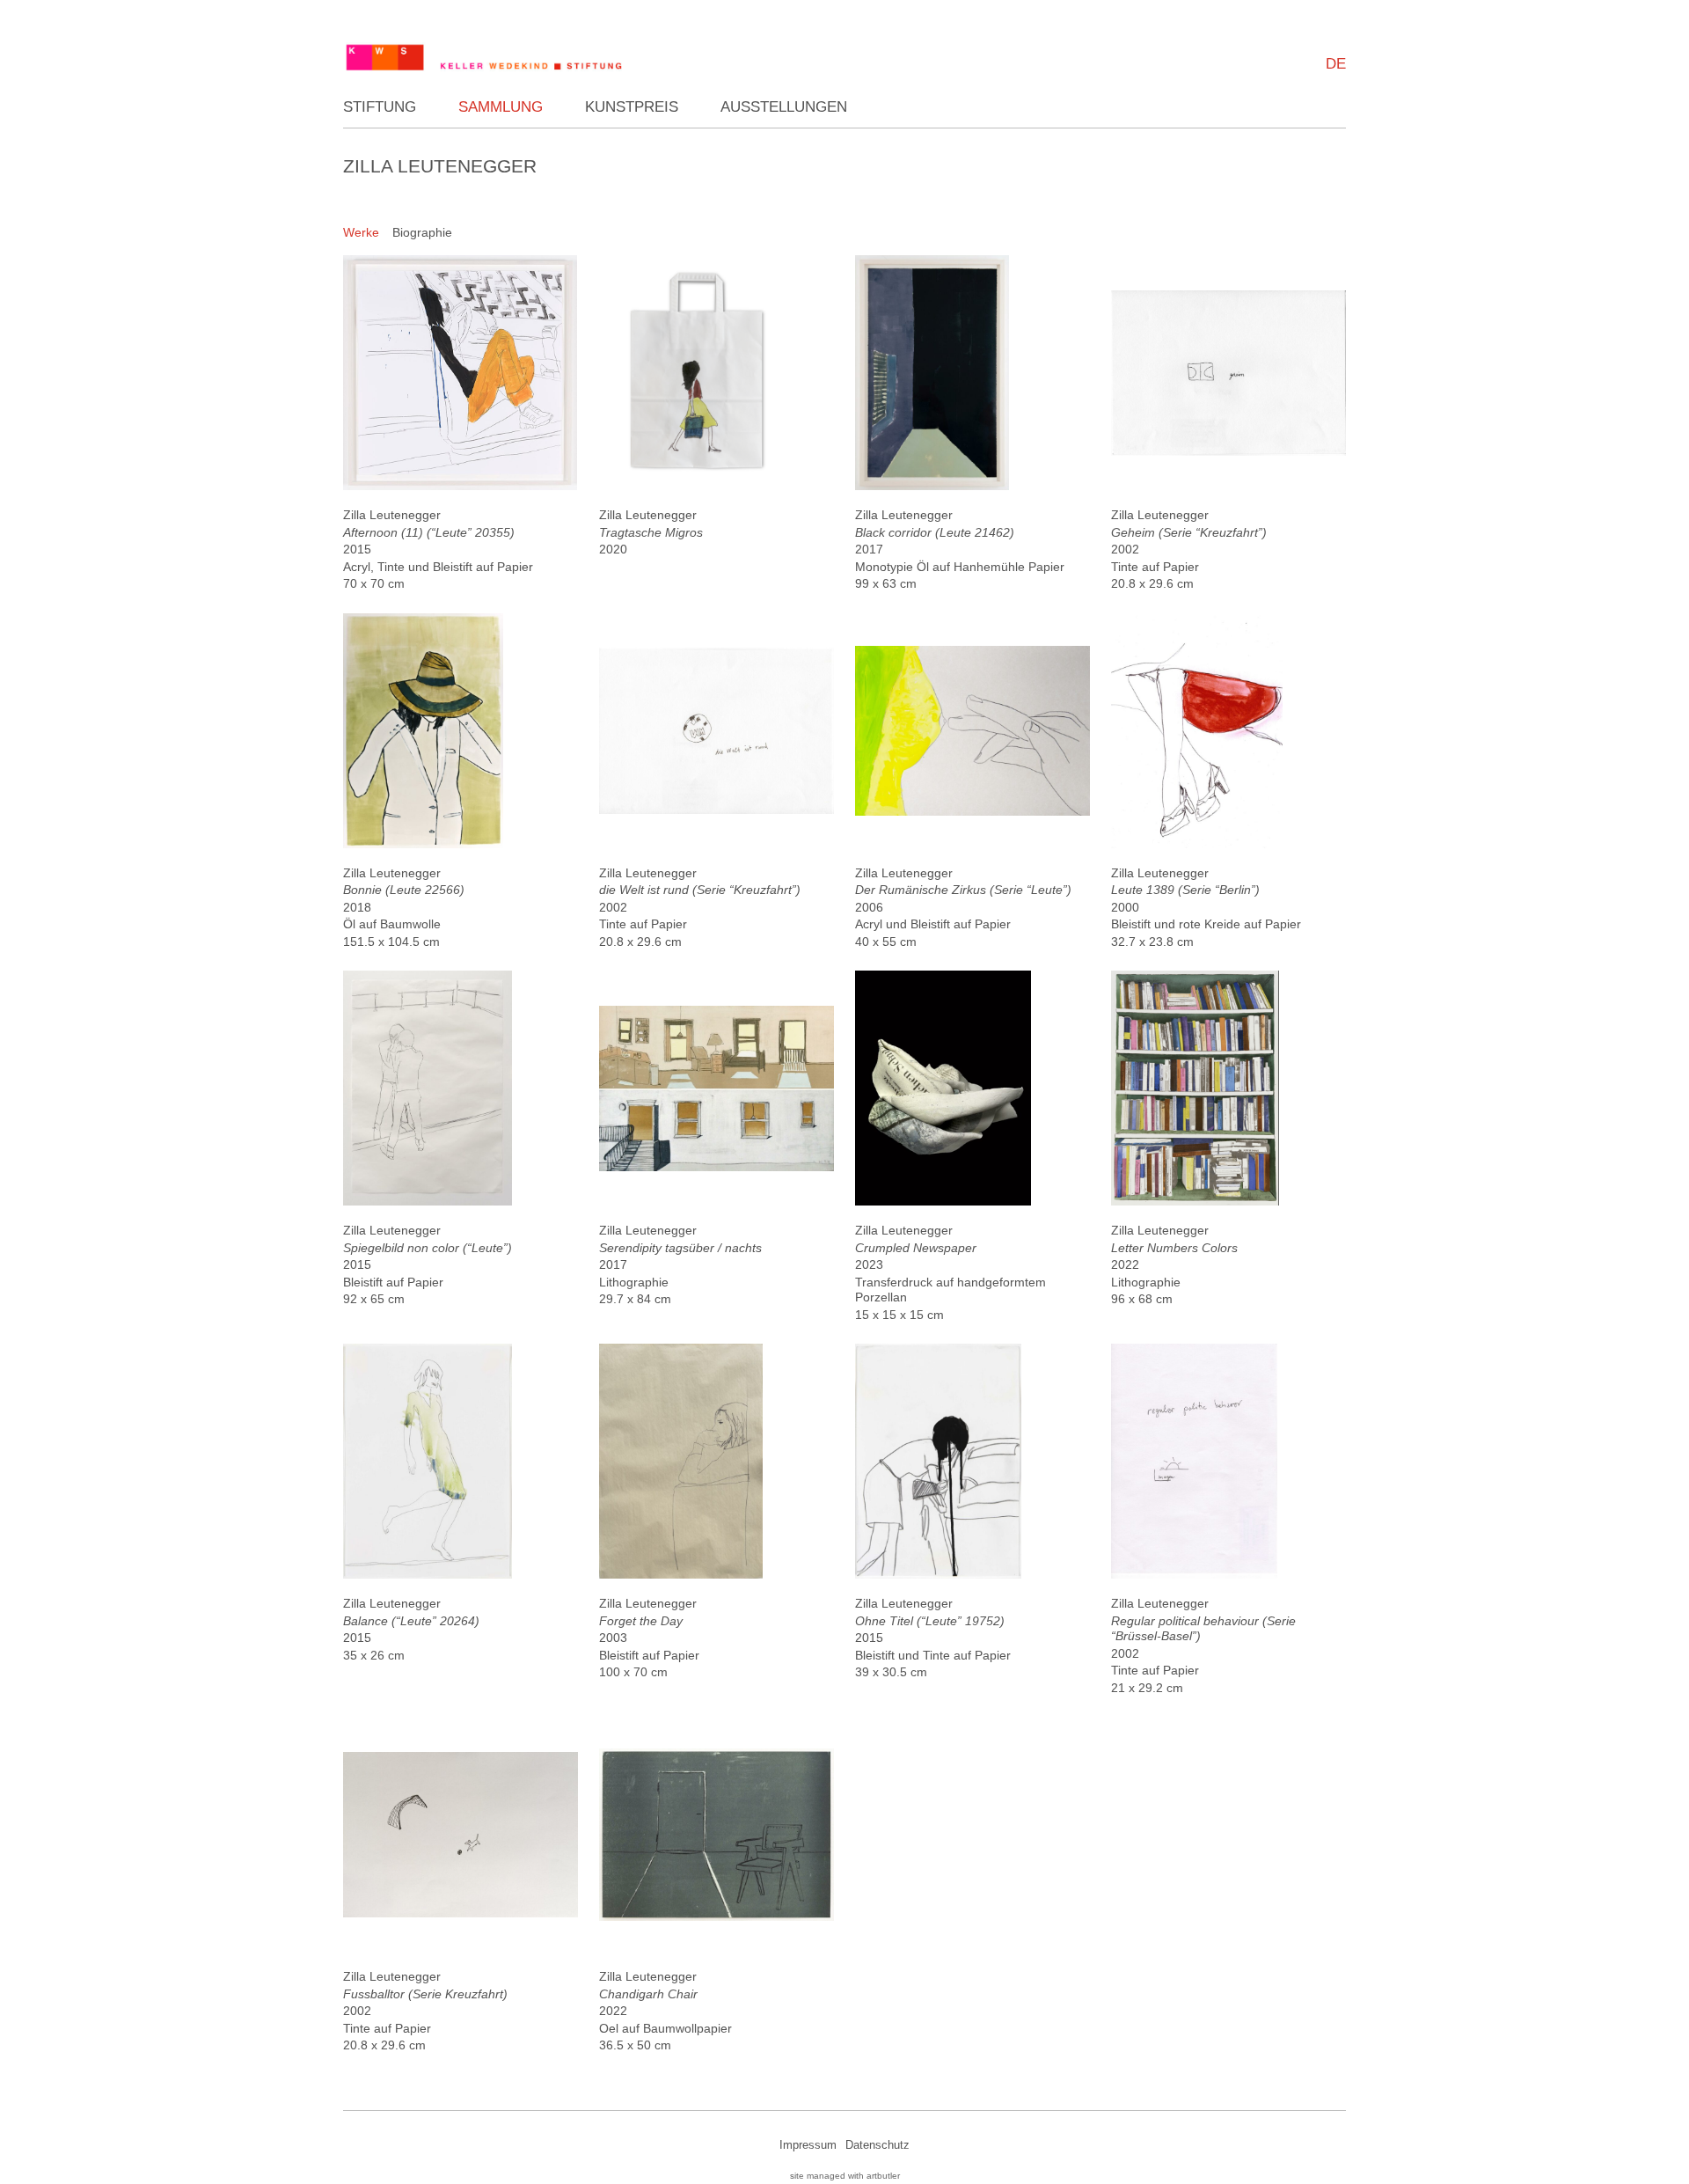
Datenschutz (877, 2145)
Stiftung (380, 107)
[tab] (361, 233)
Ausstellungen (784, 107)
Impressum (808, 2145)
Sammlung (501, 107)
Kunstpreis (632, 107)
